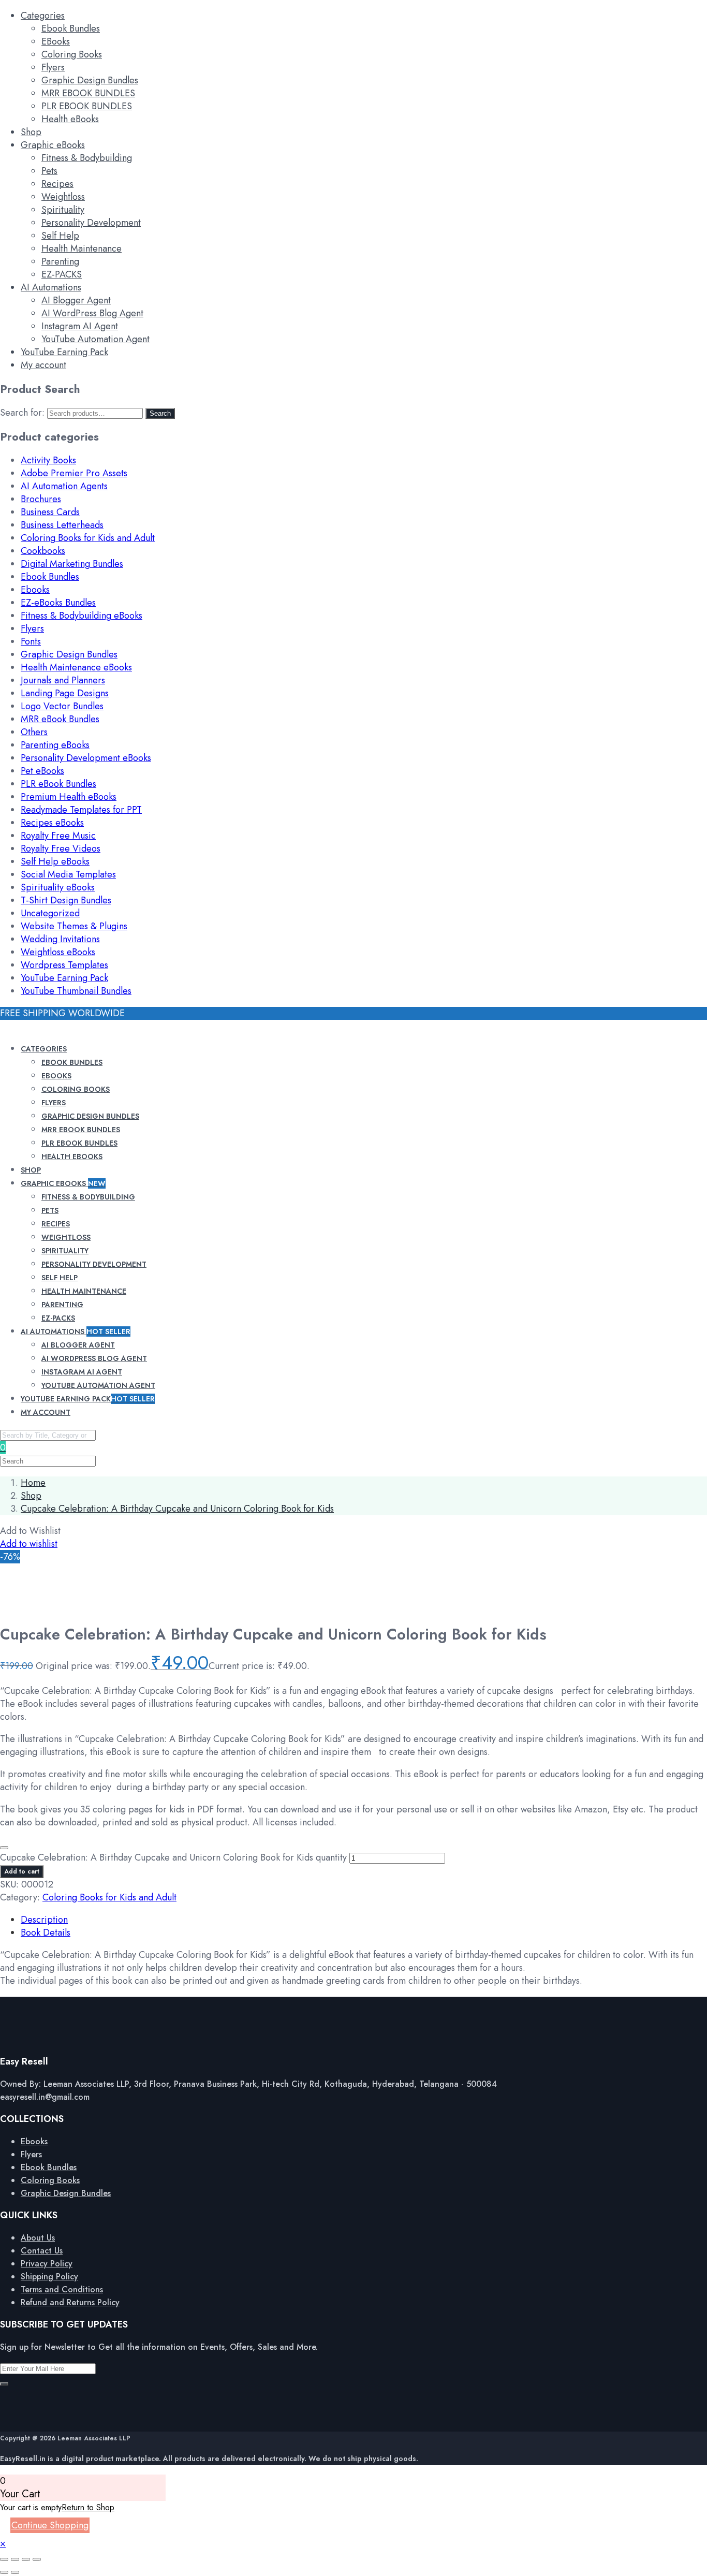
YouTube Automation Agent (95, 339)
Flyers (53, 67)
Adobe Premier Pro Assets (74, 473)
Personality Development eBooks (86, 758)
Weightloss (63, 197)
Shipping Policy (49, 2277)
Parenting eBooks (55, 745)
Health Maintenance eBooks (76, 667)
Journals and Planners (63, 680)
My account (43, 365)
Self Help (60, 236)
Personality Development (91, 223)
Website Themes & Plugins (74, 926)
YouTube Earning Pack (64, 352)
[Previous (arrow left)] (4, 2572)
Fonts (31, 641)
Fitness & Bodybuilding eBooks (82, 616)
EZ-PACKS (62, 274)
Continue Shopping (50, 2525)
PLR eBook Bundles (58, 784)
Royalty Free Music (58, 836)
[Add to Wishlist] (4, 1848)
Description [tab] (44, 1920)
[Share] (26, 2559)
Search (160, 413)
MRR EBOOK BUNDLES (88, 93)
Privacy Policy (47, 2264)
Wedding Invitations (60, 939)
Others (34, 732)
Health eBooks (70, 119)
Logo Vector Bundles (62, 706)
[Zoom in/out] (4, 2559)
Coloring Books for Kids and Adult (88, 538)
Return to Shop (88, 2507)
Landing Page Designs (65, 693)
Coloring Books (72, 54)
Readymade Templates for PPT (81, 810)
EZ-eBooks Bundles (58, 603)
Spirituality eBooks (58, 887)
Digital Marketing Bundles (72, 564)
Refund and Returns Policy (70, 2302)
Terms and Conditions (62, 2289)
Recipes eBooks (52, 823)
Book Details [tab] (46, 1933)
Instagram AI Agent (80, 326)
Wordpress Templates (64, 965)
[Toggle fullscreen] (15, 2559)
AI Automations (51, 287)
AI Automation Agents (64, 486)
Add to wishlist (29, 1544)
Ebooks (35, 590)
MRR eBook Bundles (60, 719)
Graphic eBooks (53, 145)
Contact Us (42, 2251)
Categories (43, 16)
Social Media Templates (68, 874)
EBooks (56, 41)
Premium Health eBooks (69, 797)
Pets (49, 171)
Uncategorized (50, 913)
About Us (38, 2238)
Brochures (41, 499)
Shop (31, 132)
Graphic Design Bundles (90, 80)
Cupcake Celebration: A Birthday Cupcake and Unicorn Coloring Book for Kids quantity (173, 1857)
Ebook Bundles (71, 28)
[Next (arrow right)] (15, 2572)
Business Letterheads (62, 525)
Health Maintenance (82, 248)
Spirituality (63, 210)
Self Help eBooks (55, 861)
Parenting (60, 261)
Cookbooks (43, 551)
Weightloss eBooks (58, 952)
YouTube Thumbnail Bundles (76, 991)
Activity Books (48, 460)
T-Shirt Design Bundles (66, 900)
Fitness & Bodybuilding (87, 158)
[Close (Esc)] (37, 2559)
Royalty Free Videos (61, 848)
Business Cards (50, 512)
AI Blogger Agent (76, 300)
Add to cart (22, 1871)
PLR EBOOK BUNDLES (87, 106)
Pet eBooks (42, 771)
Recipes (57, 184)
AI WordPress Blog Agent (92, 313)
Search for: (22, 413)
